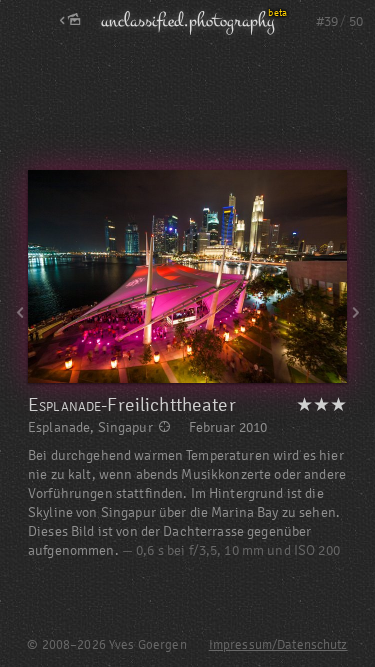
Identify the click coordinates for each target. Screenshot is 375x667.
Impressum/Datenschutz (278, 645)
